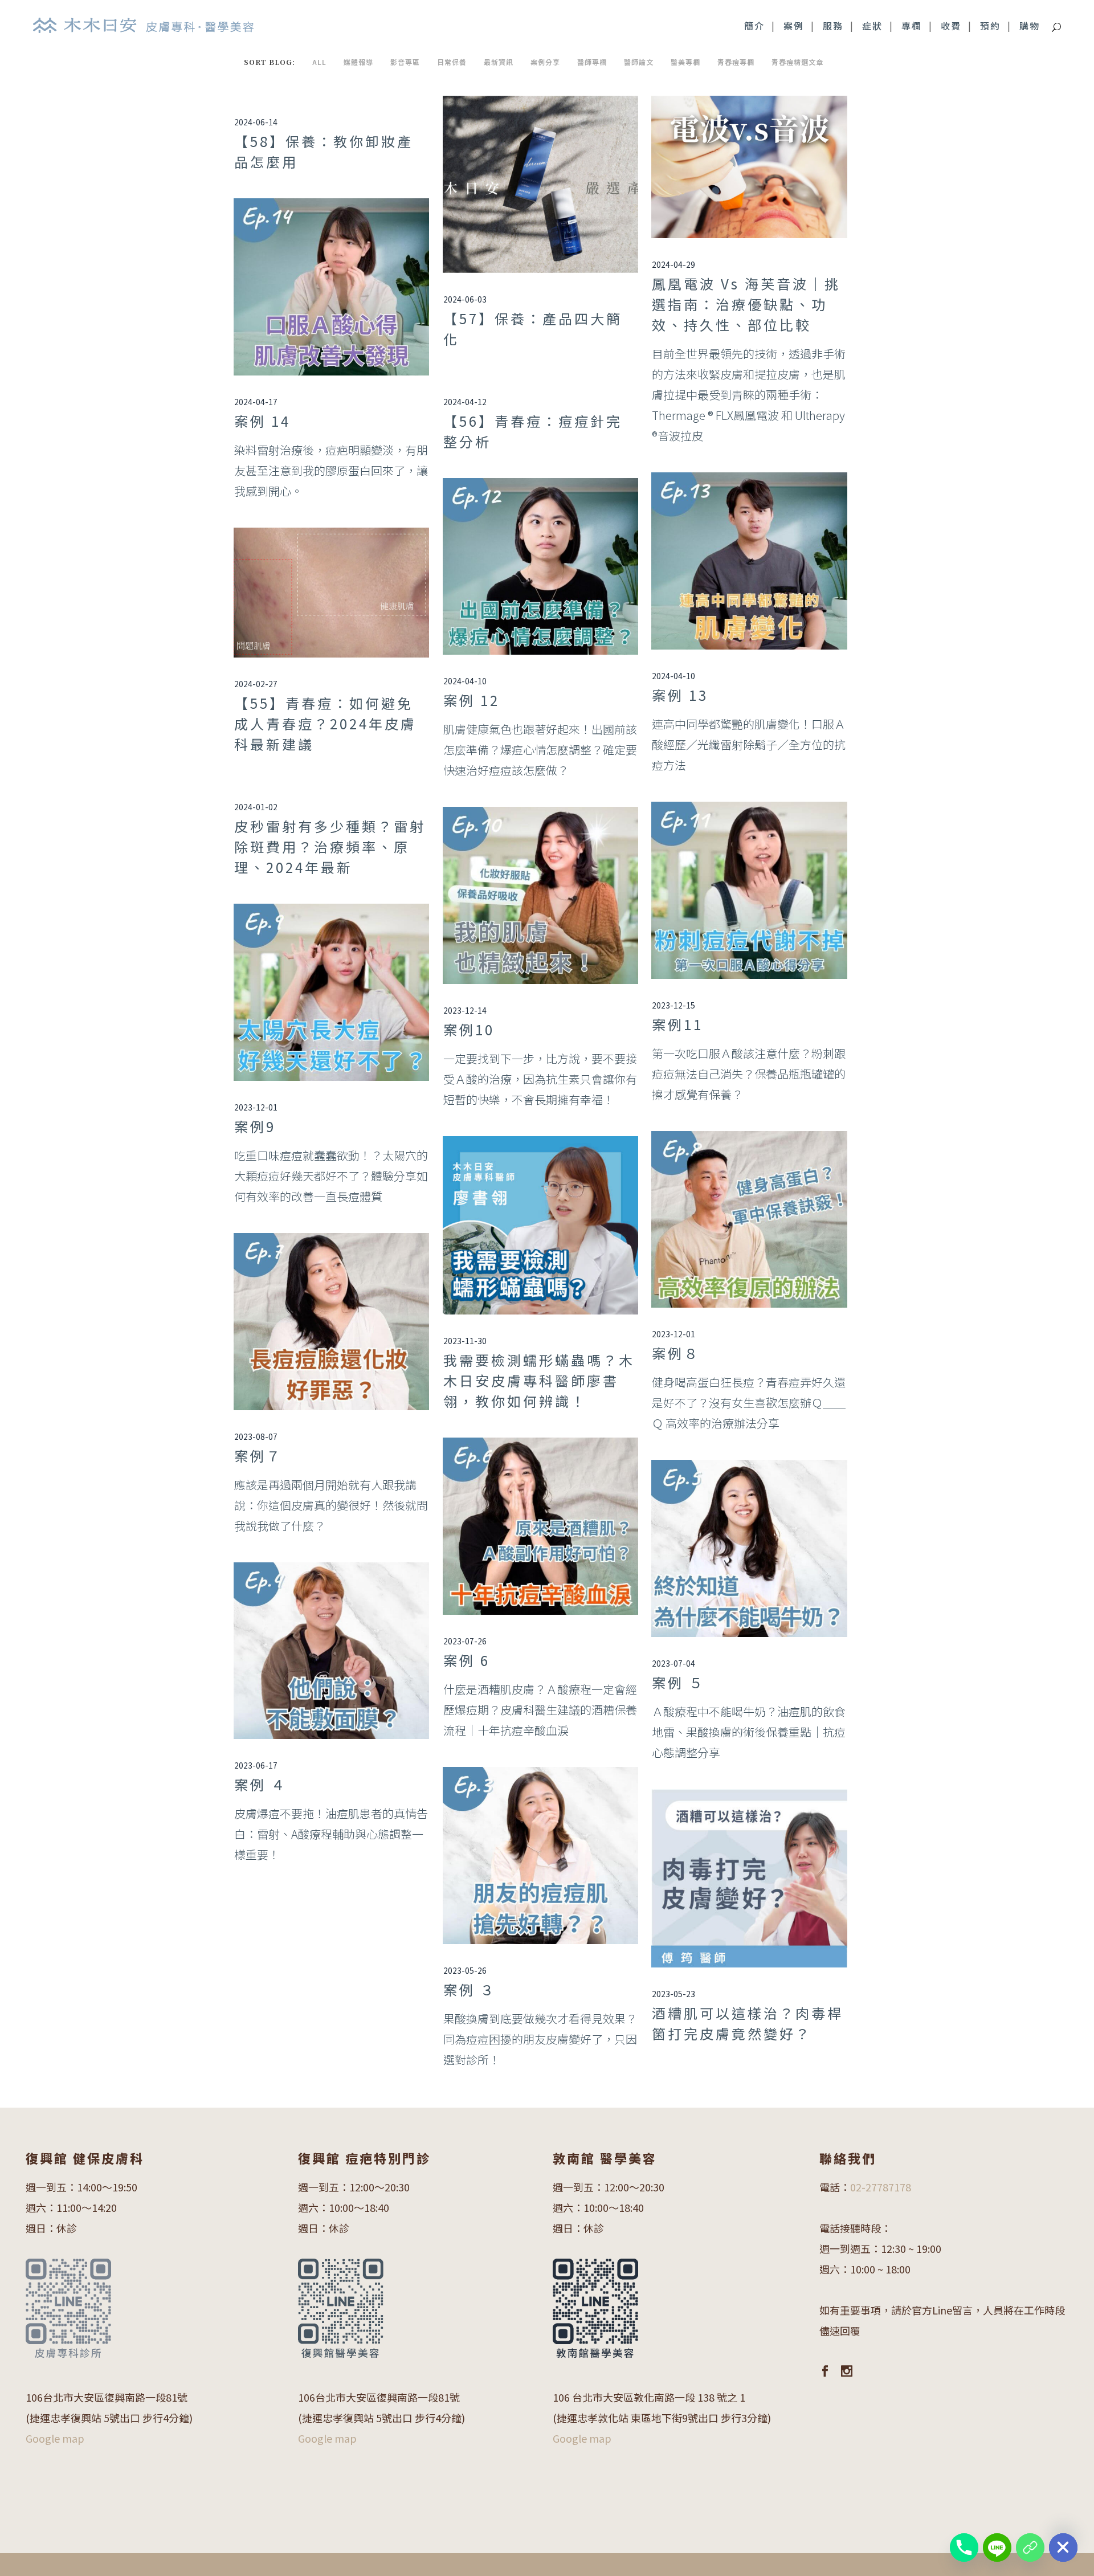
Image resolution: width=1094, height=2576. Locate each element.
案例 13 (680, 695)
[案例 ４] (331, 1651)
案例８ (676, 1353)
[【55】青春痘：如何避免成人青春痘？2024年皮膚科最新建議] (331, 593)
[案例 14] (331, 287)
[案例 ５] (749, 1548)
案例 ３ (470, 1989)
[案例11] (749, 890)
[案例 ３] (540, 1856)
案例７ (258, 1456)
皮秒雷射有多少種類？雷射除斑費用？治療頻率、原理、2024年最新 (330, 846)
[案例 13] (749, 561)
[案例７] (331, 1322)
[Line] (997, 2548)
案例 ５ (678, 1682)
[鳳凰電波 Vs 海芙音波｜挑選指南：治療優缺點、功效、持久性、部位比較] (749, 167)
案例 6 (467, 1660)
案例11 (677, 1024)
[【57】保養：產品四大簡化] (540, 184)
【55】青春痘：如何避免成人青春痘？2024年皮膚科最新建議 (325, 723)
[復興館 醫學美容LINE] (1030, 2548)
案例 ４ (261, 1784)
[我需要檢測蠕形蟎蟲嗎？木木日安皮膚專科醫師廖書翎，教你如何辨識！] (540, 1225)
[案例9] (331, 992)
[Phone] (964, 2548)
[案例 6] (540, 1526)
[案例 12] (540, 567)
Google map (55, 2438)
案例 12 (472, 700)
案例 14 (262, 421)
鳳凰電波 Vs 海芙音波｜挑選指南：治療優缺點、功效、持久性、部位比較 (746, 304)
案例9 (255, 1126)
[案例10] (540, 895)
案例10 (469, 1029)
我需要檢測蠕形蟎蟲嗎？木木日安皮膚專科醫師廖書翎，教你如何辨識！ (539, 1380)
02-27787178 (881, 2187)
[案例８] (749, 1220)
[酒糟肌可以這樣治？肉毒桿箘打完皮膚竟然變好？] (749, 1878)
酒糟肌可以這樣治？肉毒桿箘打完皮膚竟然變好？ (748, 2023)
